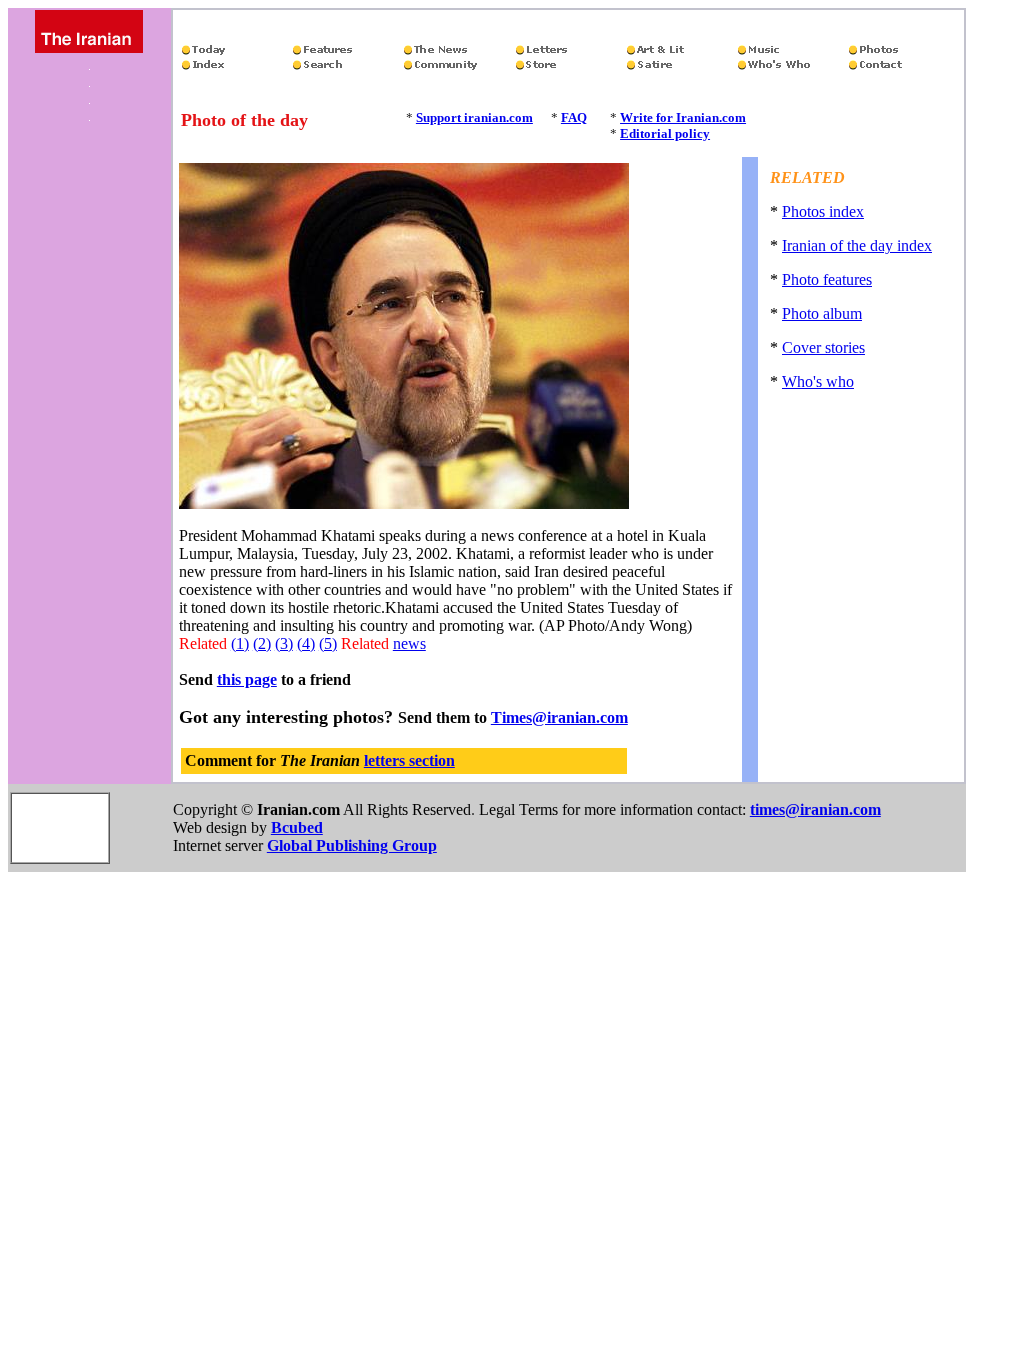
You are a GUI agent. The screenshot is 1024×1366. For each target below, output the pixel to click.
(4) (306, 643)
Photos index (823, 211)
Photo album (822, 313)
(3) (284, 643)
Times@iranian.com (559, 717)
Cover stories (823, 347)
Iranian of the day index (857, 245)
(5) (328, 643)
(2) (262, 643)
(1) (240, 643)
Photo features (827, 279)
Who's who (818, 381)
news (409, 643)
